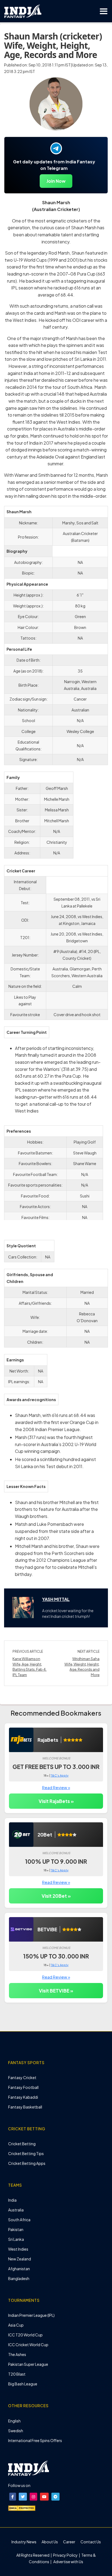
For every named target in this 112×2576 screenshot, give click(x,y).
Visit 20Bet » (56, 1896)
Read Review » (56, 1787)
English (14, 2421)
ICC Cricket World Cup (28, 2345)
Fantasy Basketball (25, 2107)
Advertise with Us (68, 2562)
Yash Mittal (56, 1599)
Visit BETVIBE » (56, 1991)
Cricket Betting (22, 2144)
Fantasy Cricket (22, 2077)
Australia (16, 2210)
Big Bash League (23, 2384)
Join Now (56, 181)
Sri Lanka (16, 2239)
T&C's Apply (60, 1775)
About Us (50, 2542)
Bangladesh (19, 2278)
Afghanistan (19, 2269)
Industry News (24, 2542)
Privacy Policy (66, 2555)
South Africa (19, 2220)
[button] (13, 2497)
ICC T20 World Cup (25, 2335)
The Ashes (17, 2354)
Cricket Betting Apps (27, 2163)
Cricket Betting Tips (26, 2153)
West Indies (18, 2249)
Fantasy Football (23, 2087)
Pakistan (16, 2229)
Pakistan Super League (28, 2364)
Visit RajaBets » (56, 1801)
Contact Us (91, 2542)
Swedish (16, 2431)
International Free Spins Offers (35, 2440)
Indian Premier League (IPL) (31, 2315)
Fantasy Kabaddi (23, 2097)
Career (69, 2542)
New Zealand (20, 2259)
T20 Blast (17, 2374)
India (12, 2200)
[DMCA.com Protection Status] (22, 2508)
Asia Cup (16, 2325)
